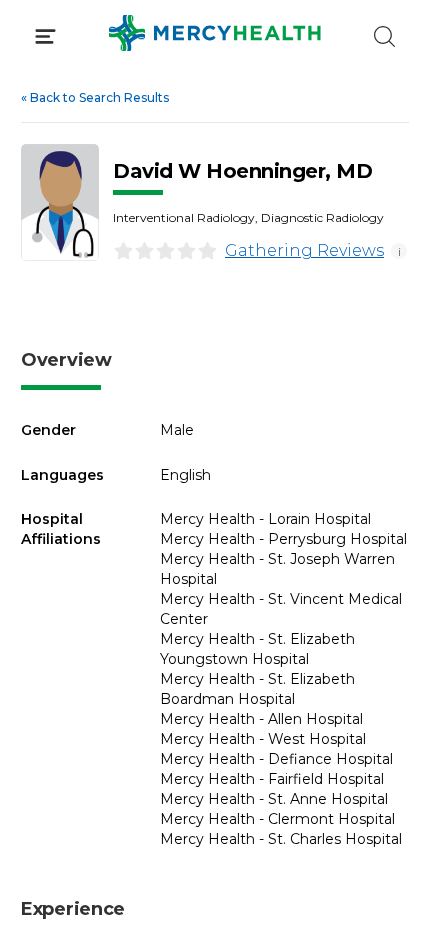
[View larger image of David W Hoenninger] (60, 202)
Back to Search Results (95, 97)
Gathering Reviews (304, 250)
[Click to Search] (384, 36)
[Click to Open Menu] (45, 36)
